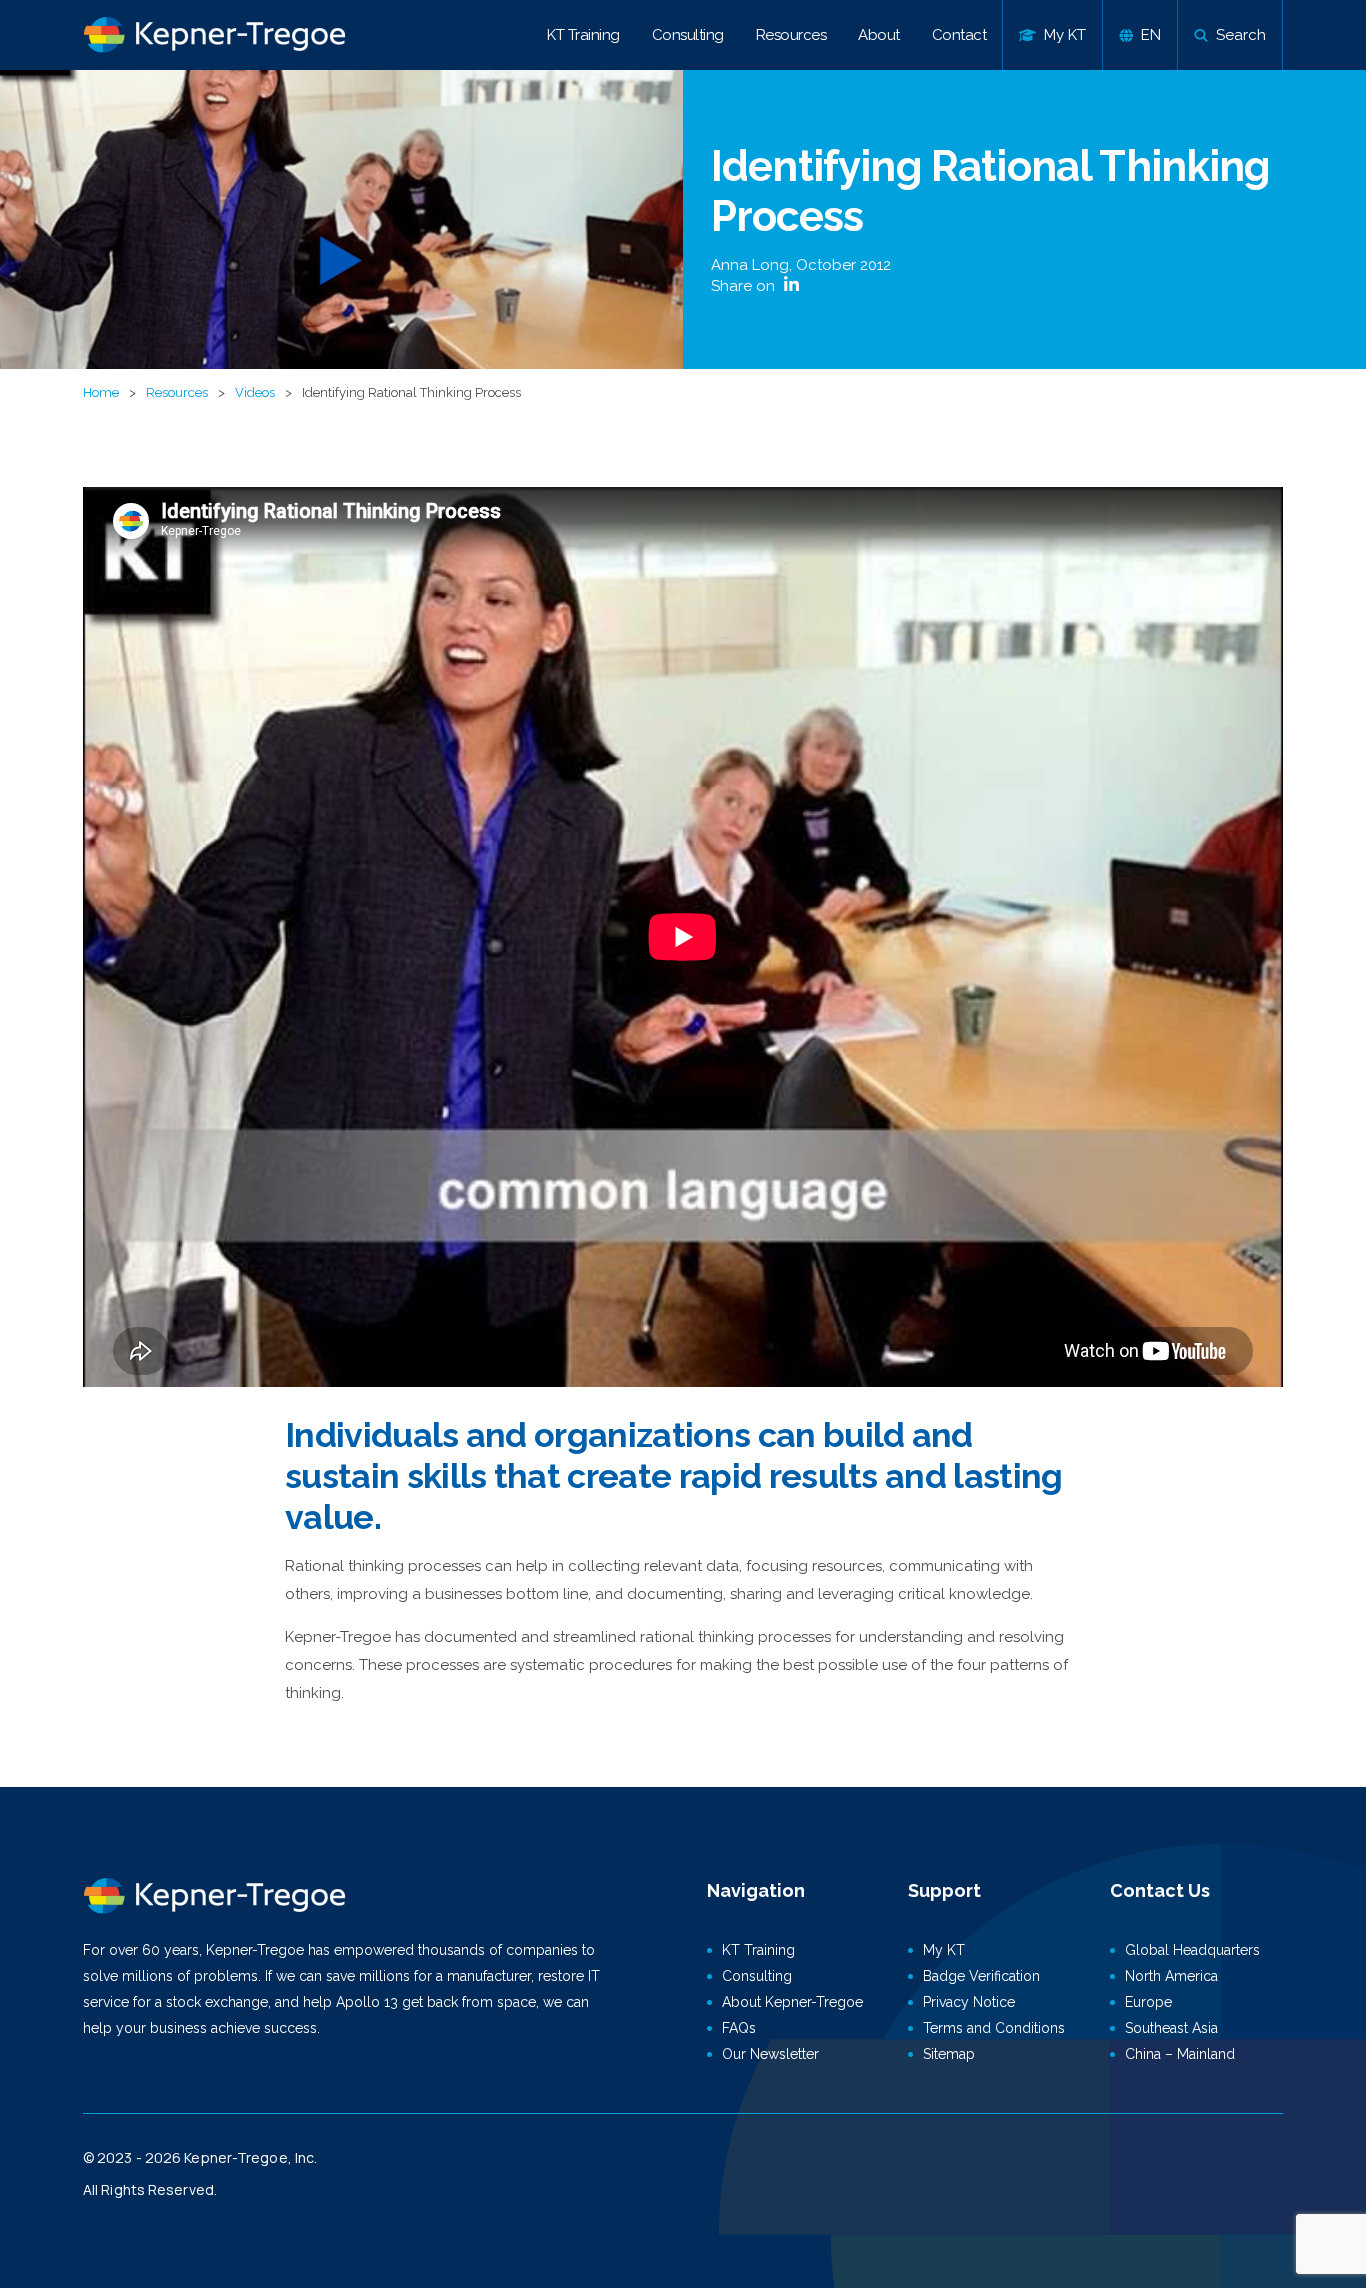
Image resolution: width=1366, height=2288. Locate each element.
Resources (791, 35)
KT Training (583, 35)
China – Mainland (1180, 2054)
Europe (1148, 2002)
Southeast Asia (1171, 2028)
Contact (959, 35)
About (879, 35)
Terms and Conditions (994, 2028)
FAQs (739, 2028)
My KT (944, 1950)
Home (101, 392)
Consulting (688, 35)
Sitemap (949, 2054)
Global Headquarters (1192, 1950)
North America (1171, 1976)
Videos (255, 392)
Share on (745, 286)
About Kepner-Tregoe (792, 2002)
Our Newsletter (770, 2054)
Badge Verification (981, 1976)
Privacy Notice (969, 2002)
